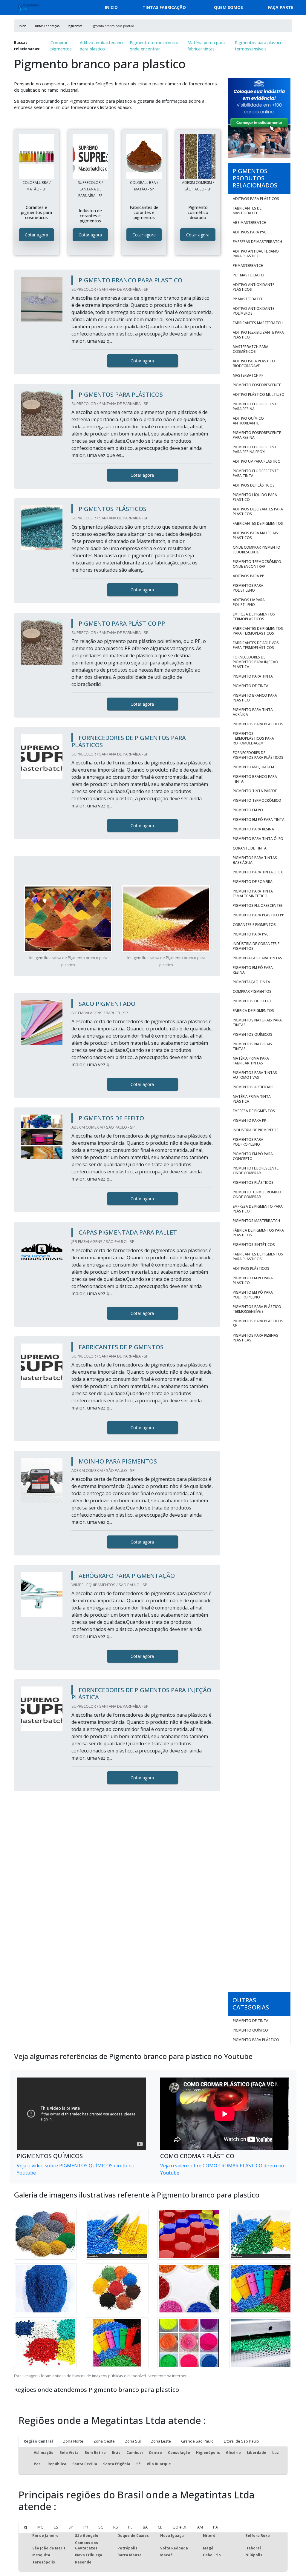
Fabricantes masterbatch (258, 323)
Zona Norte (73, 2441)
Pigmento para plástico (256, 2040)
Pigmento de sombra (253, 882)
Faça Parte (281, 7)
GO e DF (180, 2527)
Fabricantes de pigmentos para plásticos (258, 1257)
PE (130, 2527)
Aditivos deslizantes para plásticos (258, 511)
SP (71, 2527)
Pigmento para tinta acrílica (253, 712)
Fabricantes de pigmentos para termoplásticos (258, 631)
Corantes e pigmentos (254, 925)
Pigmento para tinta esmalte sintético (253, 894)
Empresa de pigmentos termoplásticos (254, 617)
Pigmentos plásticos (253, 1182)
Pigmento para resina (253, 829)
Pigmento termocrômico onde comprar (257, 1194)
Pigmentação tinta (251, 982)
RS (116, 2527)
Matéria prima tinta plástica (252, 1099)
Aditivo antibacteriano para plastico (101, 46)
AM (200, 2527)
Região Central (38, 2441)
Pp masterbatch (248, 299)
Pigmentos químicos (253, 1034)
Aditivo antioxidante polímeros (254, 311)
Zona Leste (161, 2441)
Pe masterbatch (248, 266)
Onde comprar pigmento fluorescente (257, 550)
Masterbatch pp (248, 375)
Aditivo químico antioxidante (248, 421)
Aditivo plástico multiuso (259, 394)
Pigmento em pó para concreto (253, 1156)
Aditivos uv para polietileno (249, 602)
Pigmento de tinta (251, 686)
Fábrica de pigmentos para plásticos (258, 1233)
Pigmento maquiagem (253, 767)
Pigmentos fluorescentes (258, 905)
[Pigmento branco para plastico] (36, 157)
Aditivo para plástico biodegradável (254, 363)
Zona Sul (133, 2441)
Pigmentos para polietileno (248, 588)
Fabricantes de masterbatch (247, 211)
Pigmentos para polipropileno (248, 1142)
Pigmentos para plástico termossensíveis (259, 46)
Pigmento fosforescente (257, 385)
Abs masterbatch (250, 223)
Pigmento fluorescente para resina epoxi (256, 449)
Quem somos (228, 7)
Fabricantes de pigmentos (258, 523)
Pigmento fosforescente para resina (257, 435)
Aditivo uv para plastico (257, 461)
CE (160, 2527)
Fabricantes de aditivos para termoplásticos (256, 645)
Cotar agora (36, 235)
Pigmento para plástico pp (258, 915)
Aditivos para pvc (250, 232)
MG (40, 2527)
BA (145, 2527)
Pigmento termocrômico (257, 800)
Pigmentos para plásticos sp (258, 1323)
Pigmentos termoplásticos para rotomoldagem (253, 738)
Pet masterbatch (249, 275)
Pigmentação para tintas (257, 958)
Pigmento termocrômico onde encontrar (154, 46)
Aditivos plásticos (251, 1268)
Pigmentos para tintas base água (255, 860)
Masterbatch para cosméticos (251, 349)
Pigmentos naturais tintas (252, 1046)
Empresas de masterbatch (257, 242)
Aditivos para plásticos (256, 199)
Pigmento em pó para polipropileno (253, 1295)
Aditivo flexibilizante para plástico (258, 335)
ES (56, 2527)
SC (101, 2527)
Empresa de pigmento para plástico (258, 1209)
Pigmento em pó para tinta (259, 820)
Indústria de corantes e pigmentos (256, 946)
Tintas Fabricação (164, 7)
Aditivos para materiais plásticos (255, 535)
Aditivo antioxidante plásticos (254, 287)
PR (86, 2527)
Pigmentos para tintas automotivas (255, 1075)
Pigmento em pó (248, 810)
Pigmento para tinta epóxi (258, 872)
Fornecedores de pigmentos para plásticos (258, 755)
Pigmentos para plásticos (258, 724)
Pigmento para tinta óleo (258, 839)
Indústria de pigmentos (256, 1130)
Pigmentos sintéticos (254, 1245)
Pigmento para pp (250, 1120)
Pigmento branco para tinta (255, 779)
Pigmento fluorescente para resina (256, 406)
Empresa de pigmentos (254, 1111)
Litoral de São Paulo (241, 2441)
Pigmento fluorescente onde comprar (256, 1171)
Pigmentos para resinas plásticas (255, 1338)
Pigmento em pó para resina (253, 970)
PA (215, 2527)
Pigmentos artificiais (253, 1087)
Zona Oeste (104, 2441)
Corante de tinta (250, 848)
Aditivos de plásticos (254, 485)
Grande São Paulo (197, 2441)
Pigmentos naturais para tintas (257, 1022)
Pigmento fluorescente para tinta (256, 473)
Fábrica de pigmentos (253, 1011)
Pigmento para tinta (253, 676)
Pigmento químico (250, 2030)
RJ (25, 2527)
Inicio (111, 7)
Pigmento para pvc (251, 934)
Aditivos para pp (248, 576)
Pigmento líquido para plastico (255, 497)
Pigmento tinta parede (255, 791)
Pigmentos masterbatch (256, 1221)
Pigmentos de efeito (252, 1001)
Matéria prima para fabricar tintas (206, 46)
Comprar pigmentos (61, 46)
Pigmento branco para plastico (255, 698)
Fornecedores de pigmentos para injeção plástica (255, 662)
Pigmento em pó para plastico (253, 1280)
